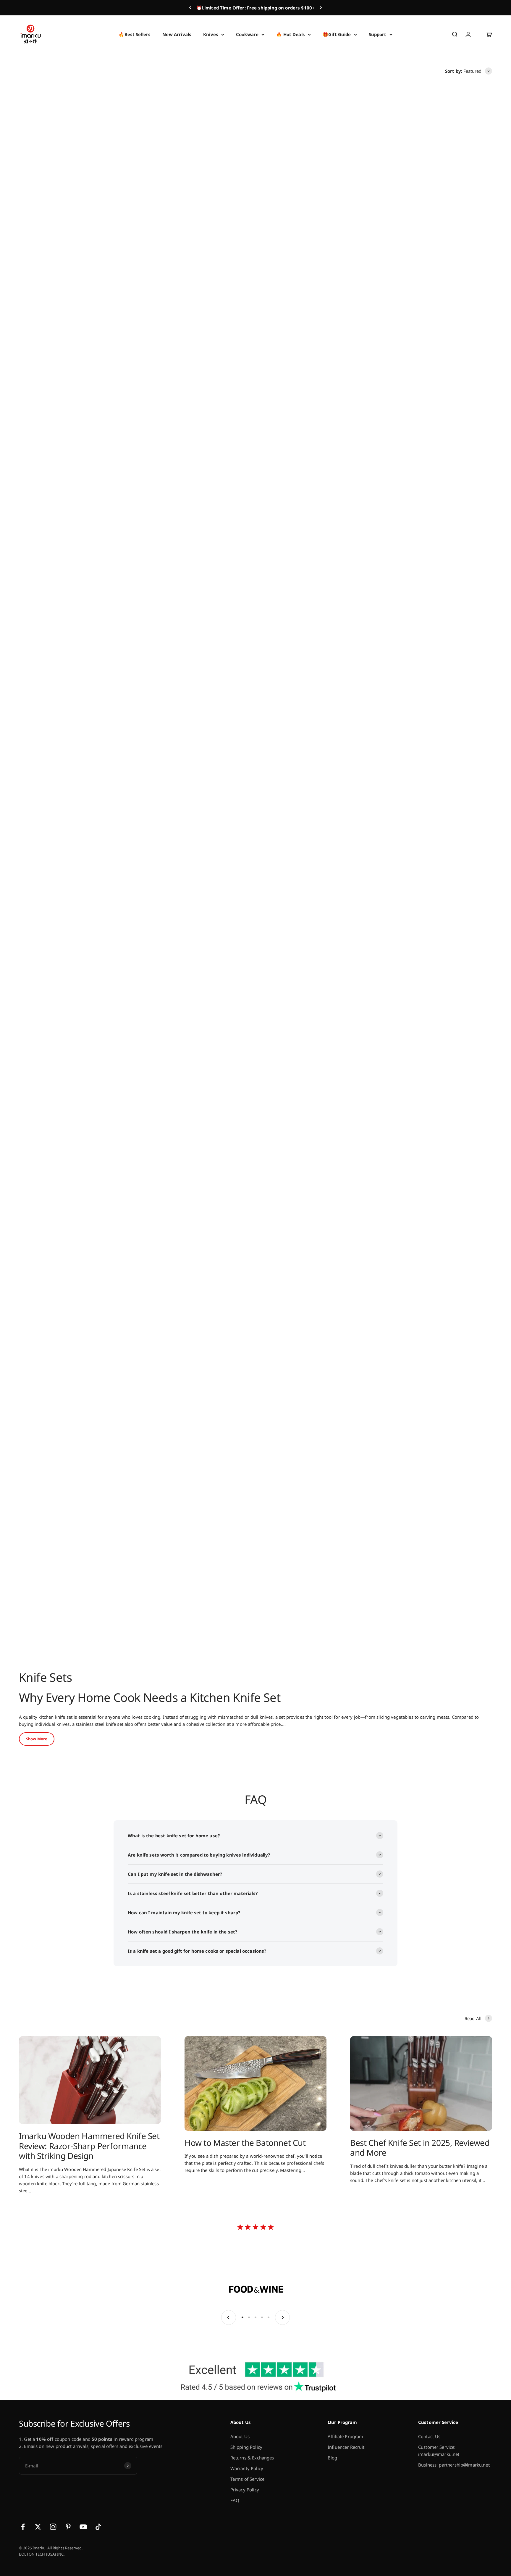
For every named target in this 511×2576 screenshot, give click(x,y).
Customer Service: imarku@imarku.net (439, 2451)
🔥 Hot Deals (291, 34)
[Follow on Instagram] (53, 2527)
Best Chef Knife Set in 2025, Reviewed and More (420, 2148)
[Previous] (190, 8)
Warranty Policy (247, 2468)
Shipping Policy (246, 2447)
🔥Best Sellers (135, 34)
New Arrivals (177, 34)
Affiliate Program (346, 2436)
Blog (333, 2458)
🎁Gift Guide (337, 34)
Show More (37, 1739)
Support (378, 34)
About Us (240, 2436)
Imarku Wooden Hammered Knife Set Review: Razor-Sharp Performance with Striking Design (89, 2146)
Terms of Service (247, 2479)
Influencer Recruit (346, 2447)
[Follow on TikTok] (98, 2527)
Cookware (247, 34)
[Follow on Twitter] (38, 2527)
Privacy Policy (245, 2490)
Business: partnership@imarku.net (454, 2465)
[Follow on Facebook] (23, 2527)
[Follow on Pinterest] (68, 2527)
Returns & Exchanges (252, 2458)
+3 (68, 595)
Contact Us (429, 2436)
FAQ (235, 2500)
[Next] (321, 8)
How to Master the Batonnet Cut (245, 2143)
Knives (211, 34)
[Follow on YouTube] (83, 2527)
